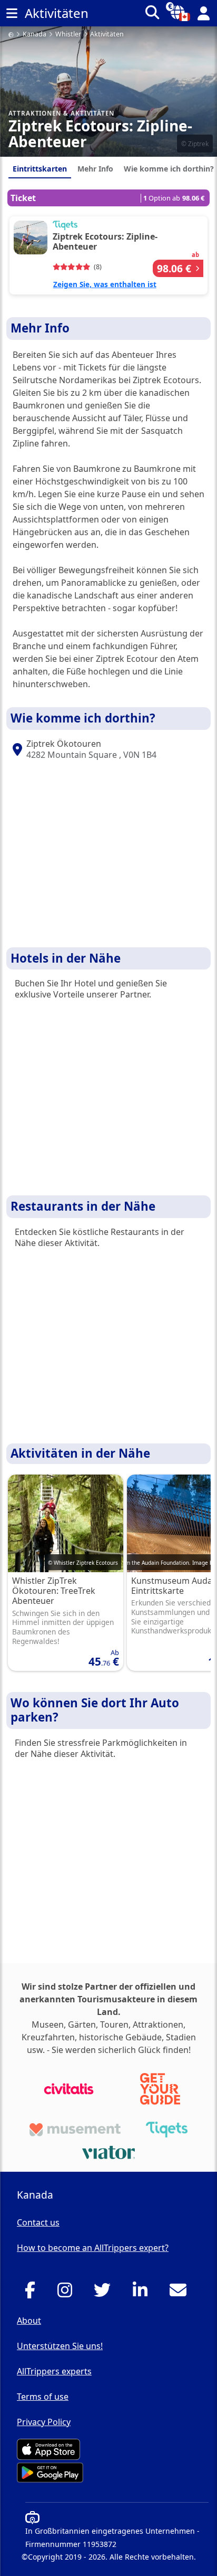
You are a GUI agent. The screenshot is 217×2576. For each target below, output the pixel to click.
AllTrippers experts (54, 2371)
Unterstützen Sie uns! (60, 2346)
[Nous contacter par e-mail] (181, 2293)
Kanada (34, 35)
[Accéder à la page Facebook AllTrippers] (33, 2293)
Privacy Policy (44, 2422)
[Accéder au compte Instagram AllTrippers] (68, 2293)
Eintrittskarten (40, 169)
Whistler (68, 35)
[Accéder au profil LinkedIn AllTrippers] (143, 2293)
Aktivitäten (107, 35)
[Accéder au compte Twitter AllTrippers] (105, 2293)
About (29, 2321)
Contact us (38, 2222)
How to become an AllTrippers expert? (93, 2248)
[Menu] (12, 13)
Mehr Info (95, 169)
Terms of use (43, 2397)
